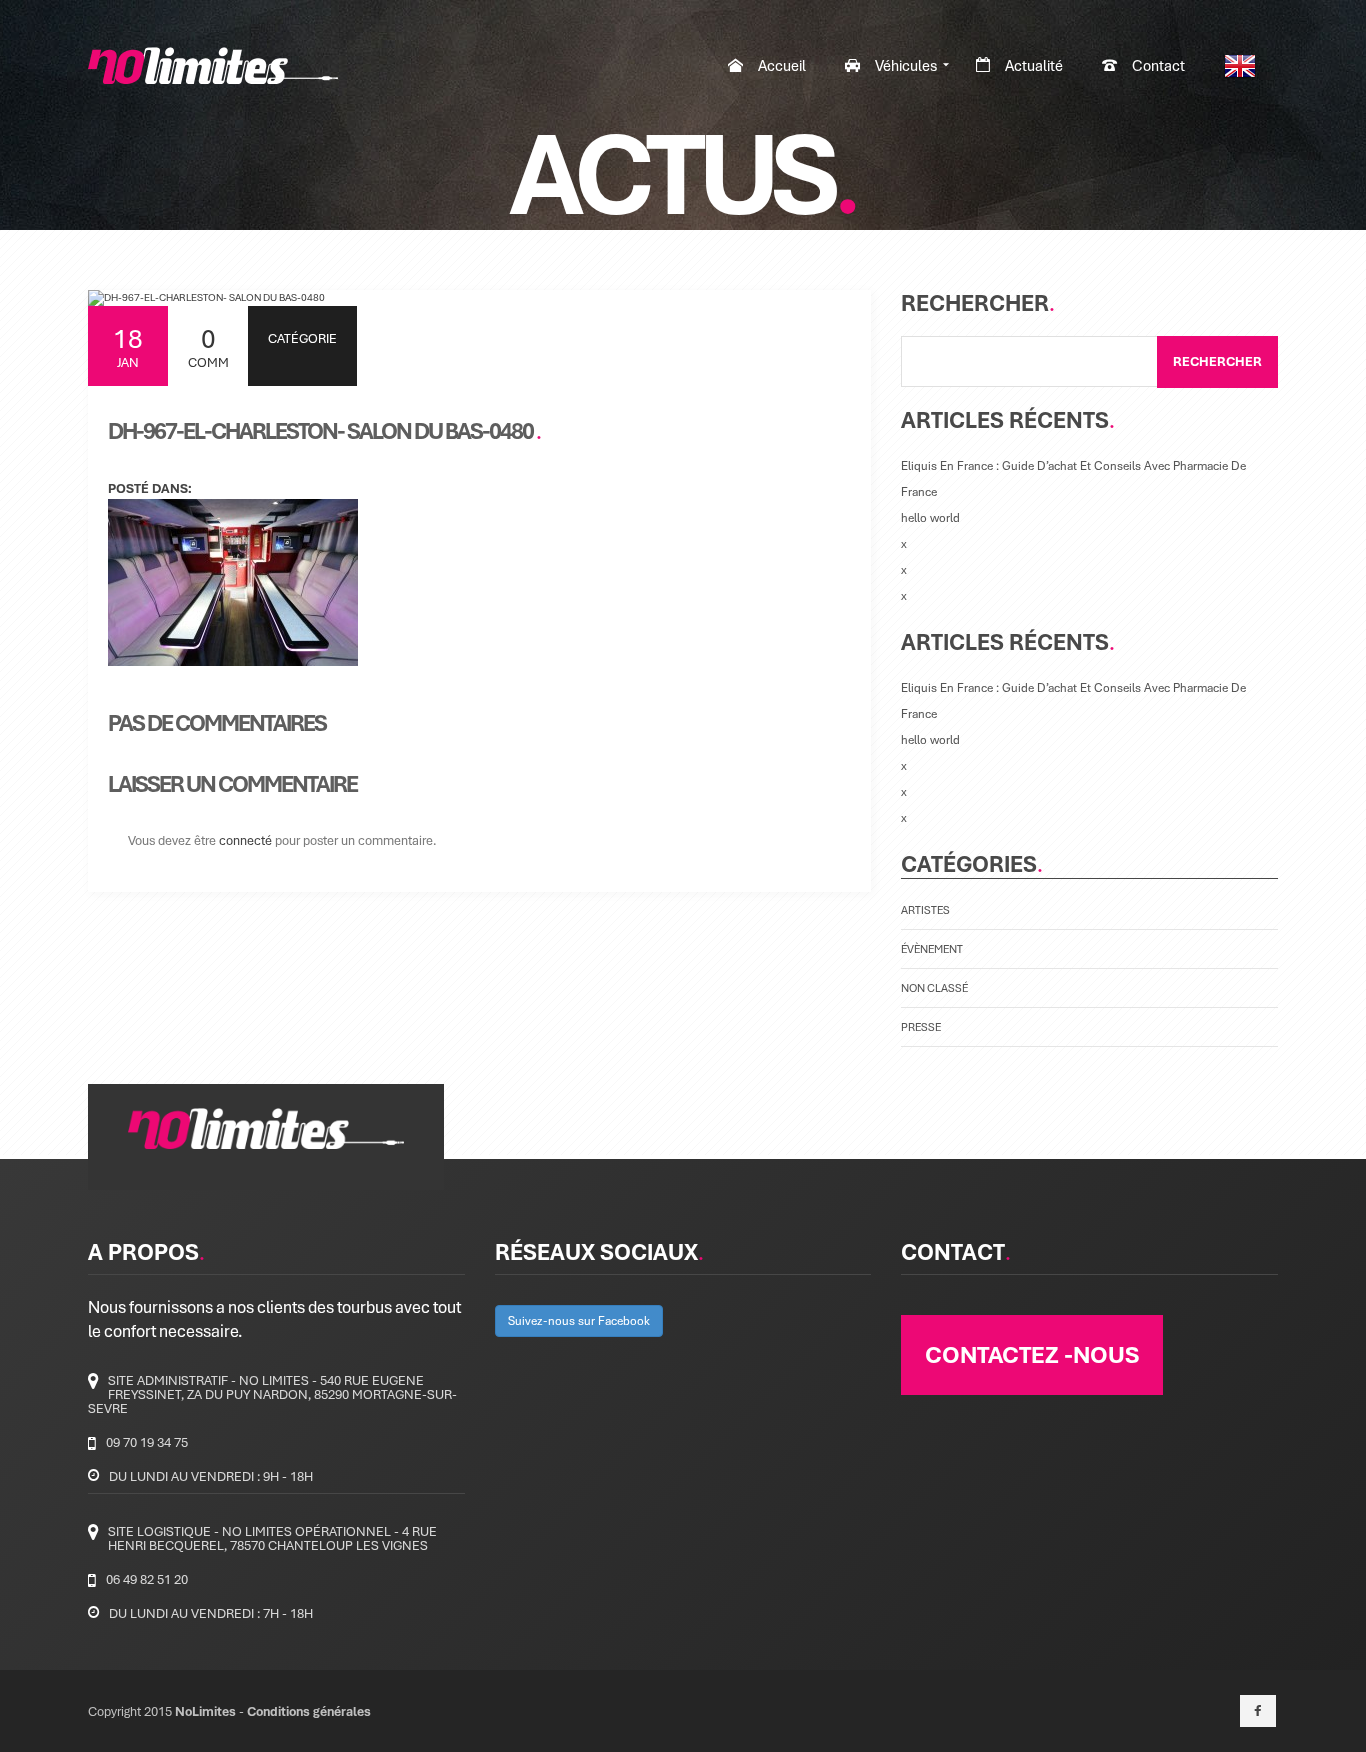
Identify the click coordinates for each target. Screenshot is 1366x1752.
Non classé (934, 987)
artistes (925, 909)
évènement (932, 948)
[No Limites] (213, 65)
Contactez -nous (1032, 1354)
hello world (930, 517)
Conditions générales (309, 1711)
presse (921, 1026)
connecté (245, 840)
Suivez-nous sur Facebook (579, 1320)
